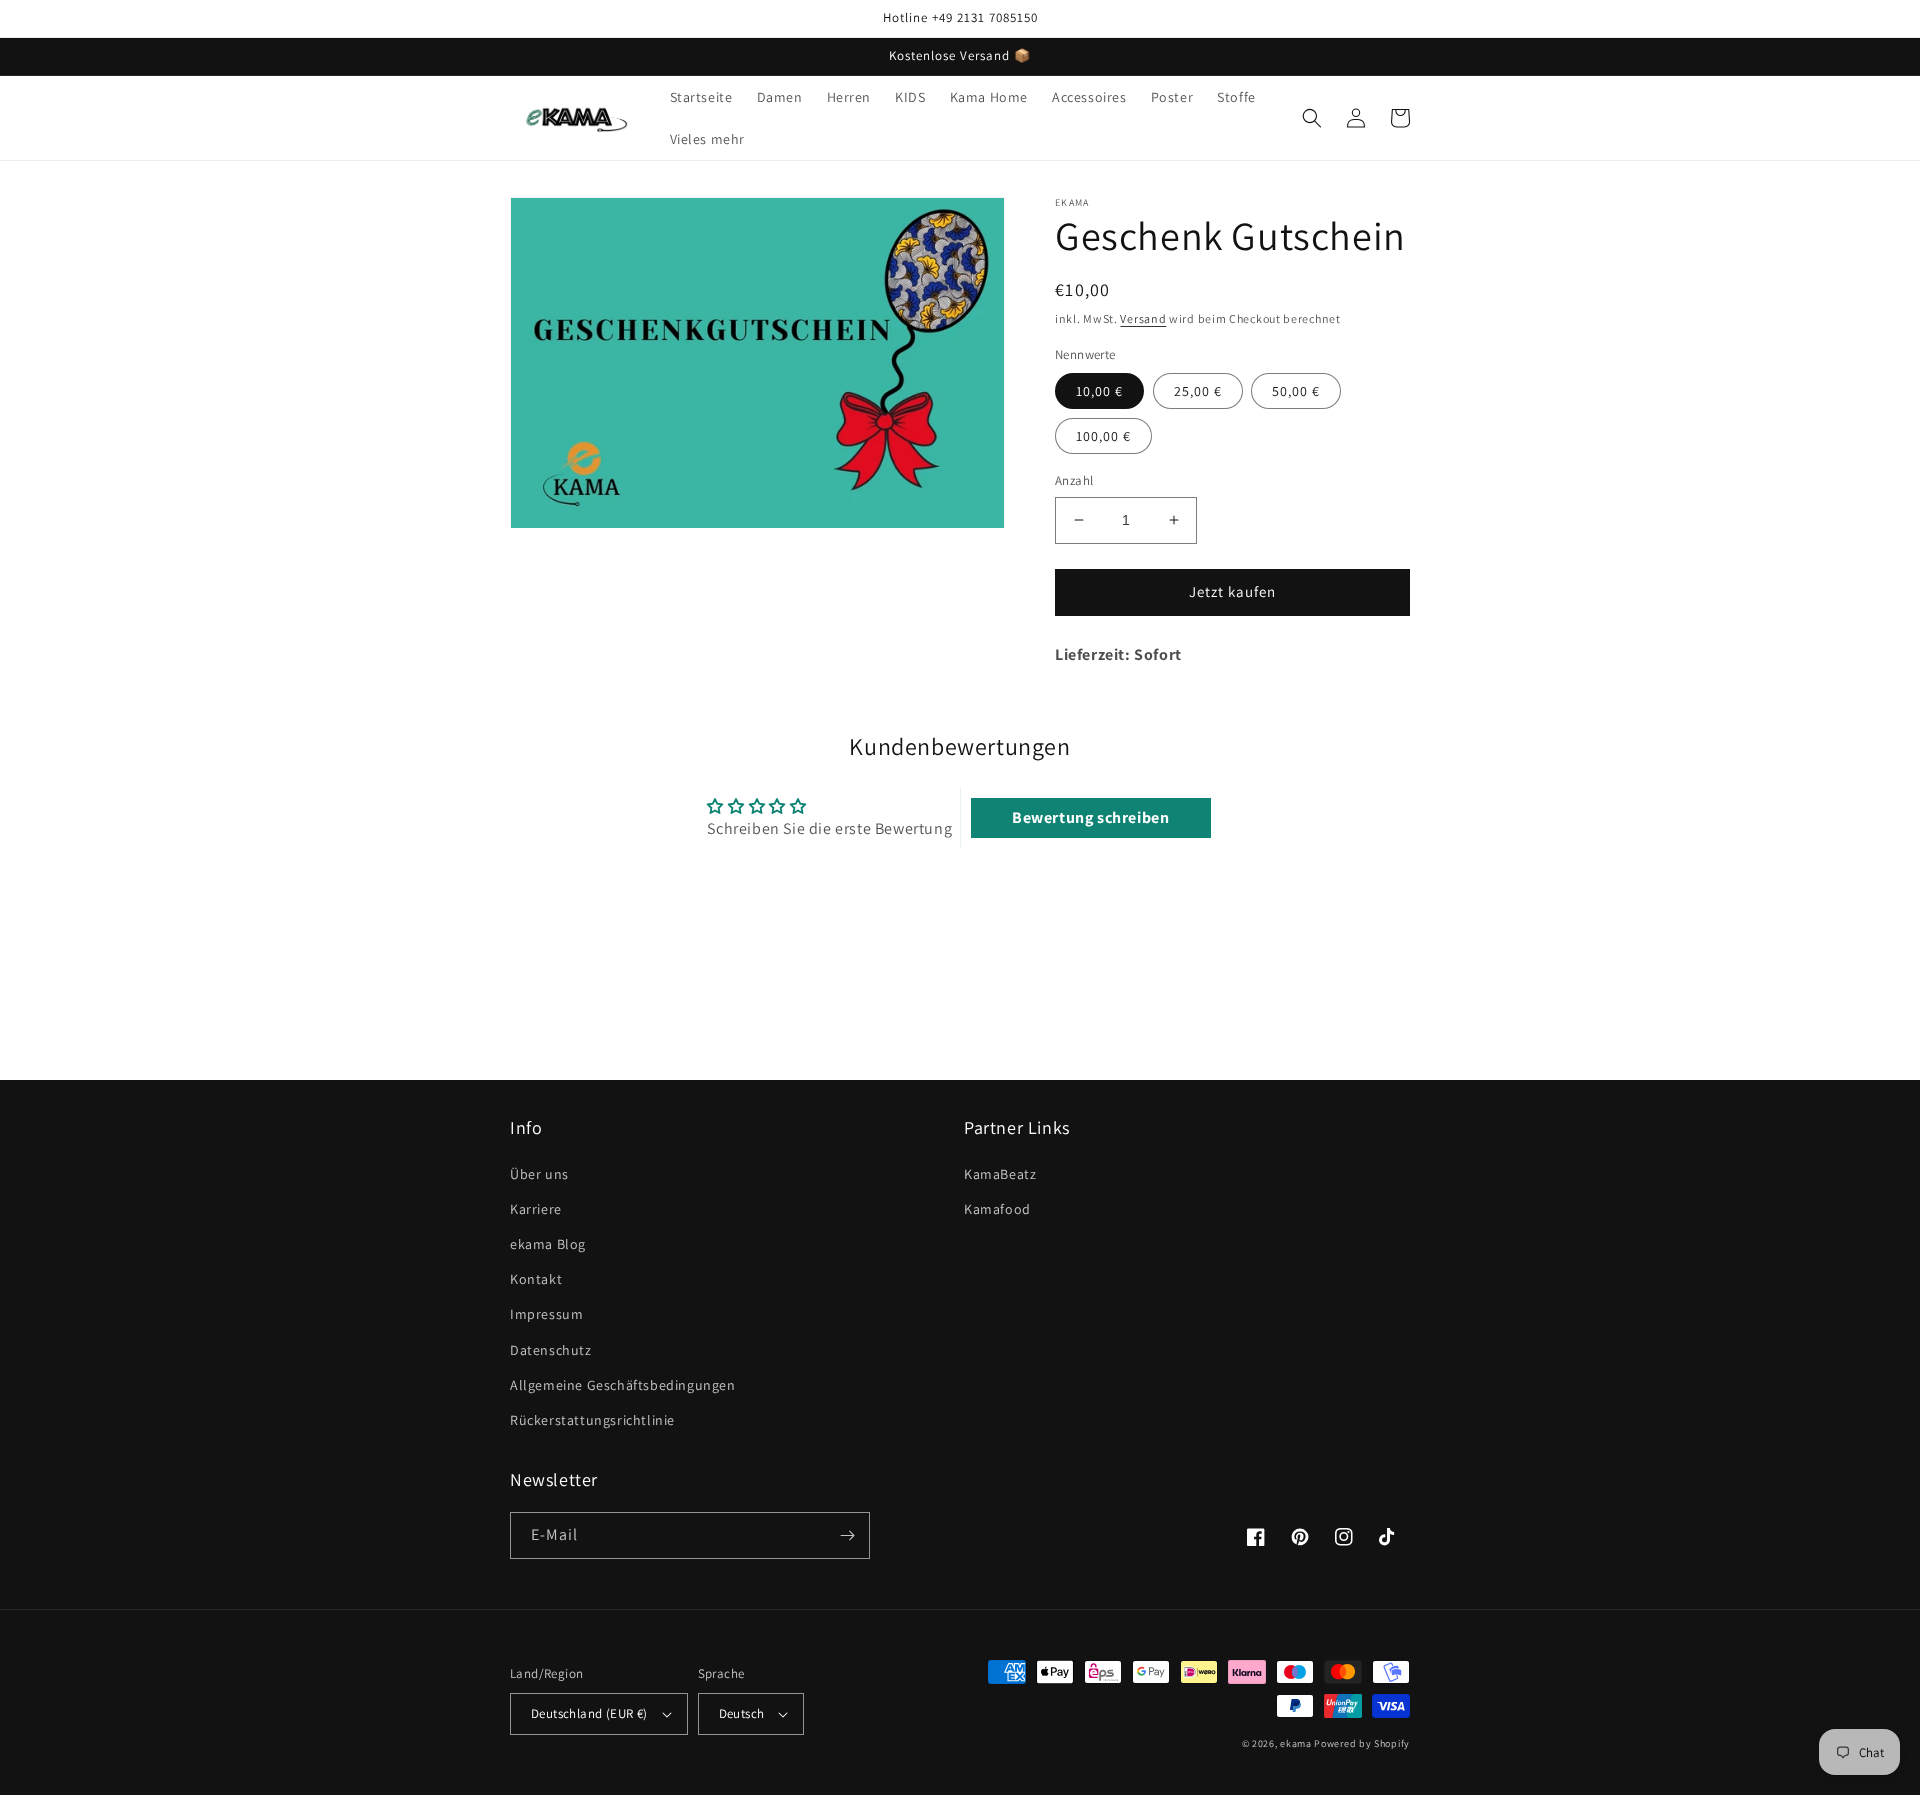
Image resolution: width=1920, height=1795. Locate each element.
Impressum (546, 1314)
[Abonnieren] (847, 1535)
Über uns (539, 1174)
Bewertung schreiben (1090, 817)
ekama (1296, 1743)
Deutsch (742, 1713)
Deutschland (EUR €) (589, 1713)
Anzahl (1074, 480)
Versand (1143, 318)
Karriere (536, 1209)
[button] (1312, 118)
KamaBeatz (1000, 1174)
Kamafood (997, 1209)
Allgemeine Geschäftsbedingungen (623, 1385)
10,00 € (1099, 391)
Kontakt (536, 1279)
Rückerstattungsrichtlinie (592, 1420)
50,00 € (1296, 391)
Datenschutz (551, 1350)
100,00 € (1103, 436)
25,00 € (1198, 391)
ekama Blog (548, 1244)
